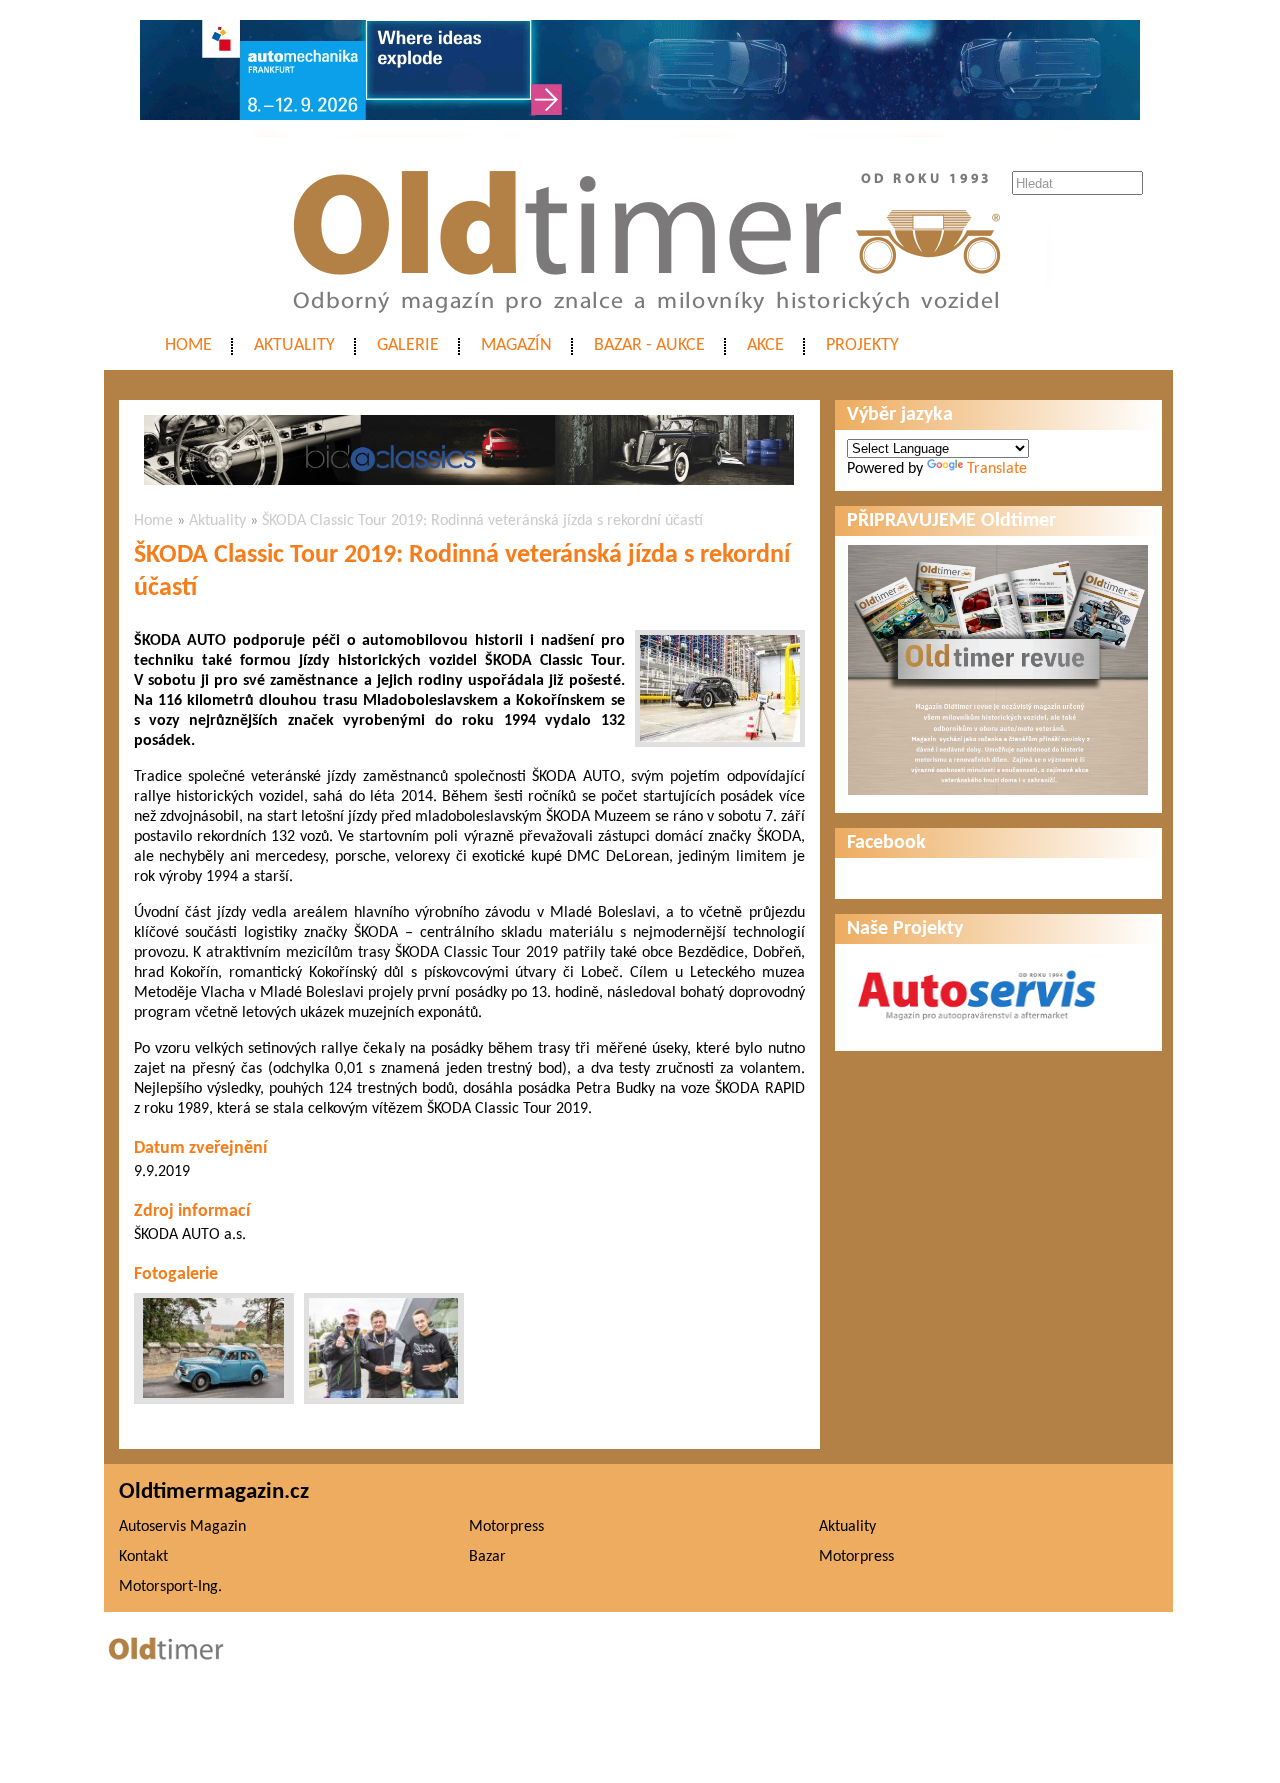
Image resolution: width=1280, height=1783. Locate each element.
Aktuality (294, 345)
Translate (997, 469)
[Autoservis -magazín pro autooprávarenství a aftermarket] (977, 1029)
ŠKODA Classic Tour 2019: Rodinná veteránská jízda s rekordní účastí (482, 521)
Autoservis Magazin (182, 1527)
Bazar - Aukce (649, 345)
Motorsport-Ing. (170, 1587)
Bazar (487, 1557)
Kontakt (143, 1557)
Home (188, 345)
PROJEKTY (862, 345)
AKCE (765, 345)
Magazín (516, 345)
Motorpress (506, 1527)
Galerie (408, 345)
